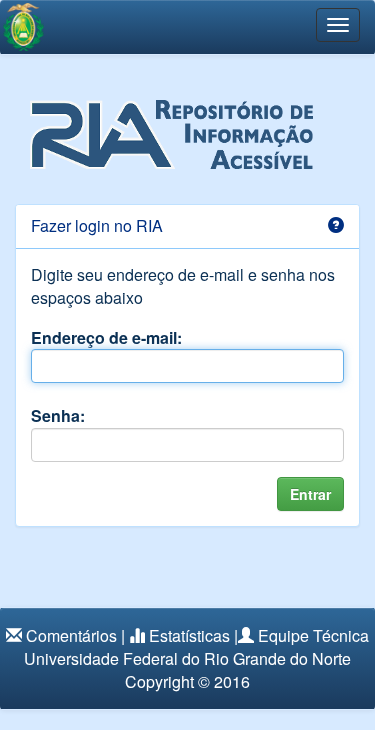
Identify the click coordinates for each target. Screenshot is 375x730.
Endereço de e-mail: (106, 337)
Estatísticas (189, 635)
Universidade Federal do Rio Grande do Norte (187, 658)
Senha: (58, 415)
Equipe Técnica (313, 635)
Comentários (71, 635)
